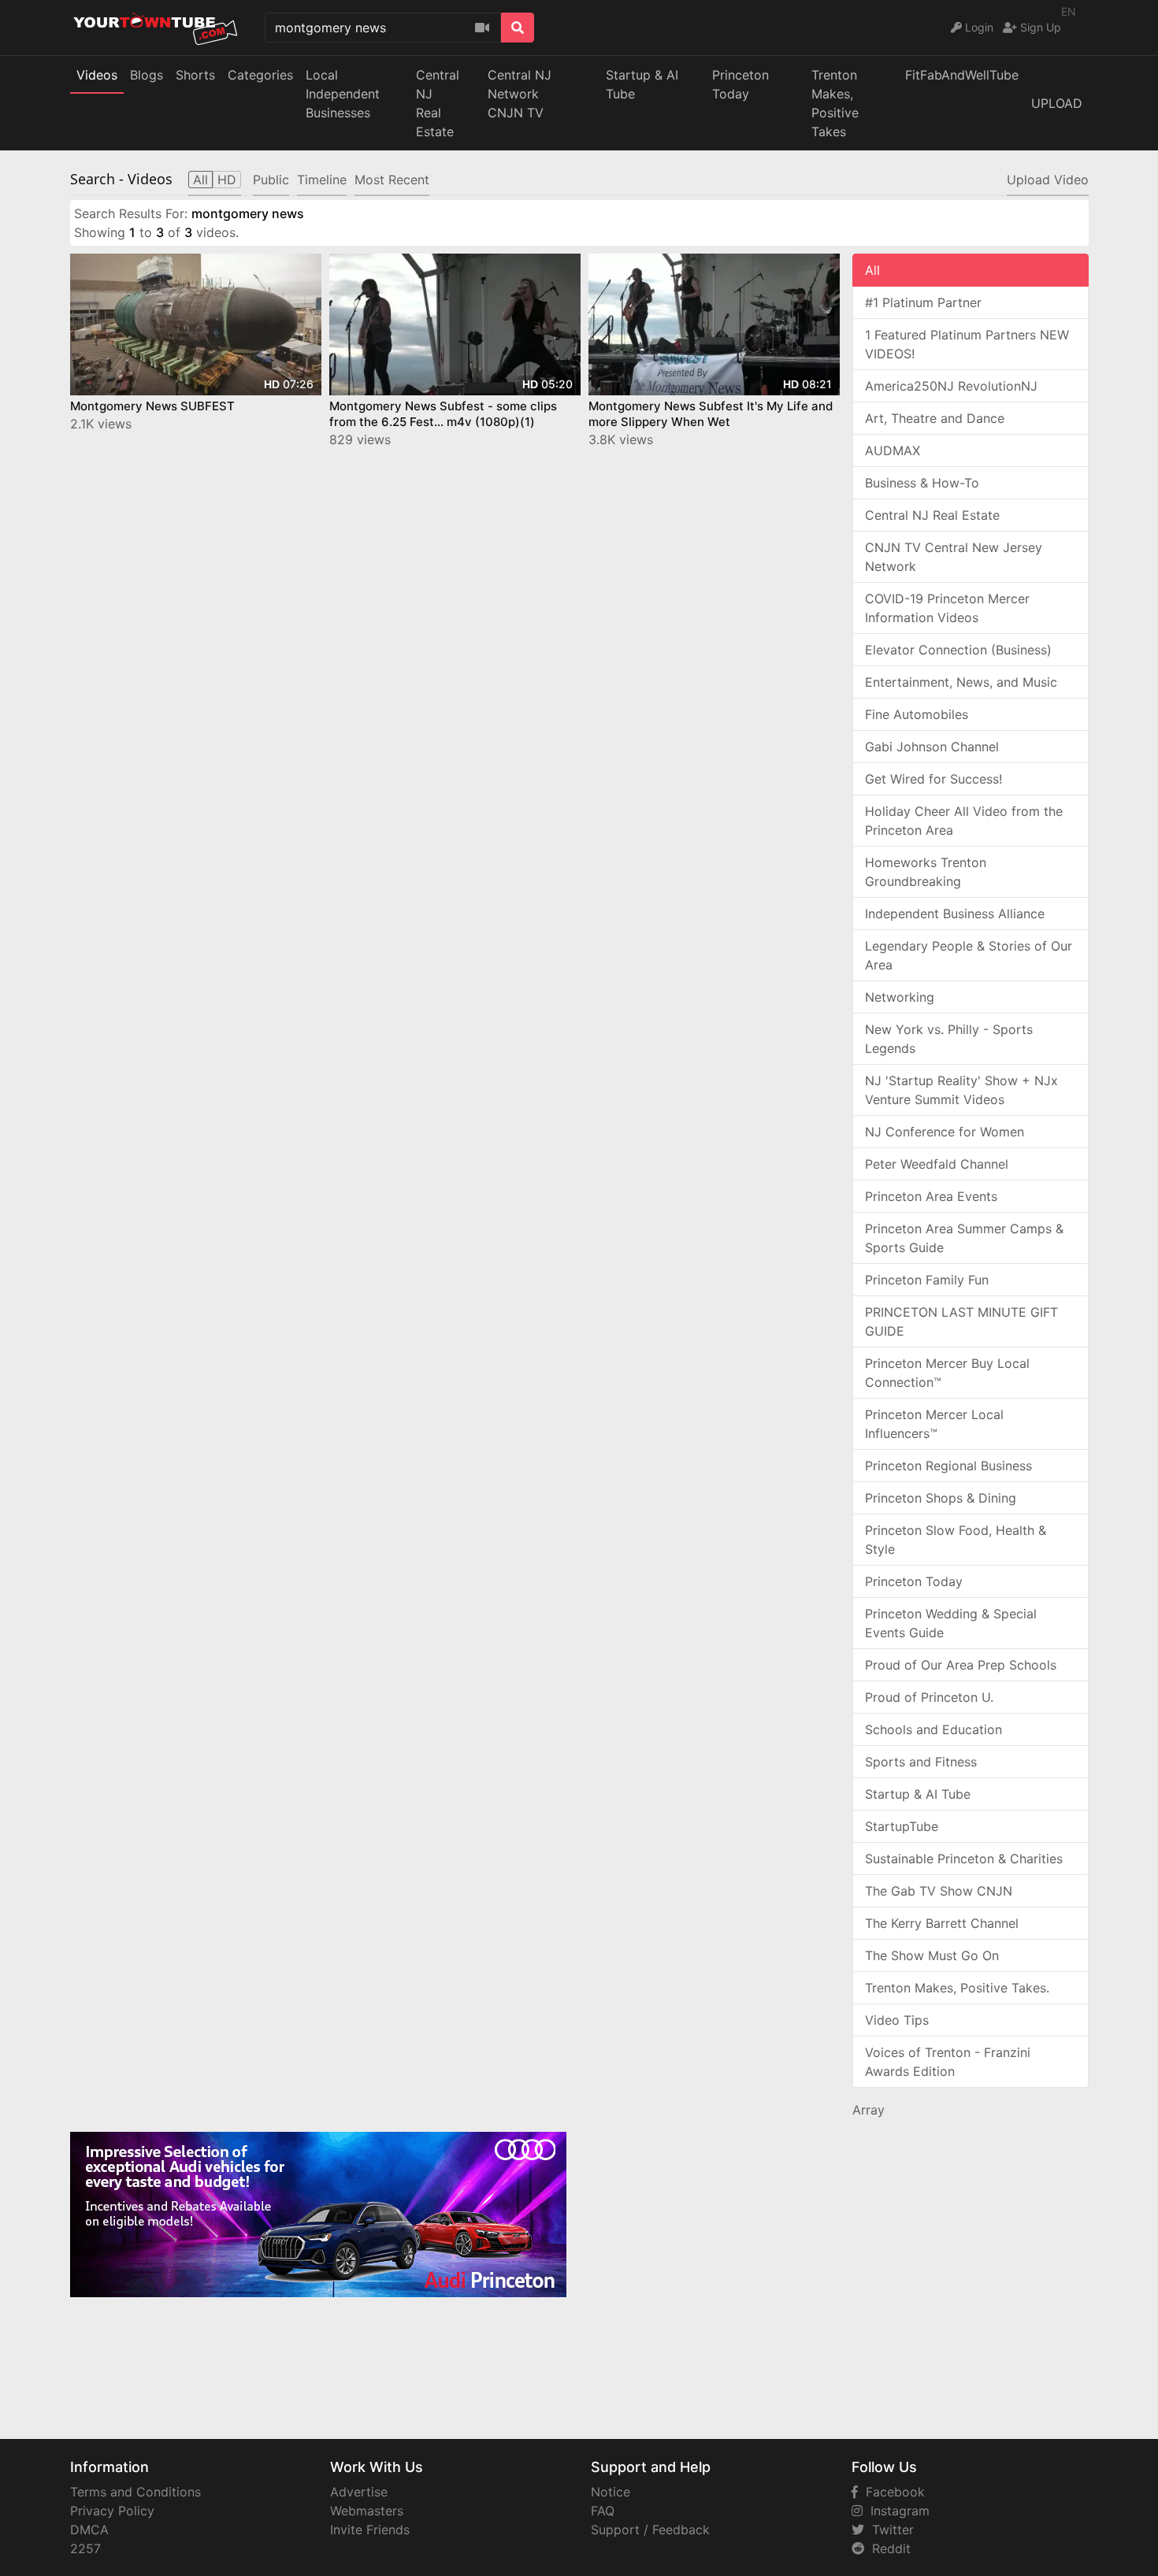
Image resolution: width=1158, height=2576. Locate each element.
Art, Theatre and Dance (935, 418)
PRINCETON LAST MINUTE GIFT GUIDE (961, 1321)
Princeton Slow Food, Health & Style (956, 1540)
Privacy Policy (112, 2511)
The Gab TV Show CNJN (939, 1891)
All (872, 270)
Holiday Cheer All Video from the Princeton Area (964, 821)
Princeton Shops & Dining (941, 1498)
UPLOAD (1057, 103)
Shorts (195, 75)
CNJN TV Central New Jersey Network (954, 557)
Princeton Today (740, 84)
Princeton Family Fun (927, 1280)
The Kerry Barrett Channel (942, 1923)
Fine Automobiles (917, 714)
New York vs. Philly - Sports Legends (949, 1039)
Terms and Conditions (135, 2492)
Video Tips (897, 2020)
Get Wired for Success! (933, 779)
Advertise (359, 2492)
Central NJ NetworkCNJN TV (520, 94)
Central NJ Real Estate (932, 515)
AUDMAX (893, 450)
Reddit (887, 2548)
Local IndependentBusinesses (343, 94)
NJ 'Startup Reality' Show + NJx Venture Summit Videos (961, 1090)
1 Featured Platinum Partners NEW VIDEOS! (967, 344)
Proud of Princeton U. (929, 1697)
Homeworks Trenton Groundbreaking (926, 872)
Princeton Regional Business (948, 1466)
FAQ (603, 2511)
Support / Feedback (650, 2530)
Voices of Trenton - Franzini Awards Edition (948, 2062)
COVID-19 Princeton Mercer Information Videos (947, 608)
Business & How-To (922, 483)
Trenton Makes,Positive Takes (835, 103)
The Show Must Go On (932, 1955)
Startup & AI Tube (642, 84)
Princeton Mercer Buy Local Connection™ (947, 1373)
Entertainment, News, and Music (961, 682)
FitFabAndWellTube (962, 75)
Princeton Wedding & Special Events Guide (951, 1623)
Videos (97, 75)
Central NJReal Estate (438, 103)
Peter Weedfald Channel (937, 1164)
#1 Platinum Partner (923, 302)
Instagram (896, 2511)
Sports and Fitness (921, 1762)
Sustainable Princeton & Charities (964, 1859)
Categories (260, 75)
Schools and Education (933, 1729)
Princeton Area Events (931, 1196)
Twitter (889, 2530)
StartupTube (902, 1826)
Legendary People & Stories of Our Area (969, 955)
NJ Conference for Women (945, 1132)
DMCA (89, 2530)
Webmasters (367, 2511)
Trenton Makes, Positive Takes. (957, 1988)
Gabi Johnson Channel (932, 747)
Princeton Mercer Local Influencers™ (934, 1424)
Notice (611, 2492)
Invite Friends (370, 2530)
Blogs (147, 75)
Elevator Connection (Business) (958, 650)
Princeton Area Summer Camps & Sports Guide (964, 1238)
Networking (900, 997)
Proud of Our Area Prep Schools (961, 1665)
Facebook (891, 2492)
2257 (85, 2548)
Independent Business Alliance (955, 914)
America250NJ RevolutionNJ (951, 386)
